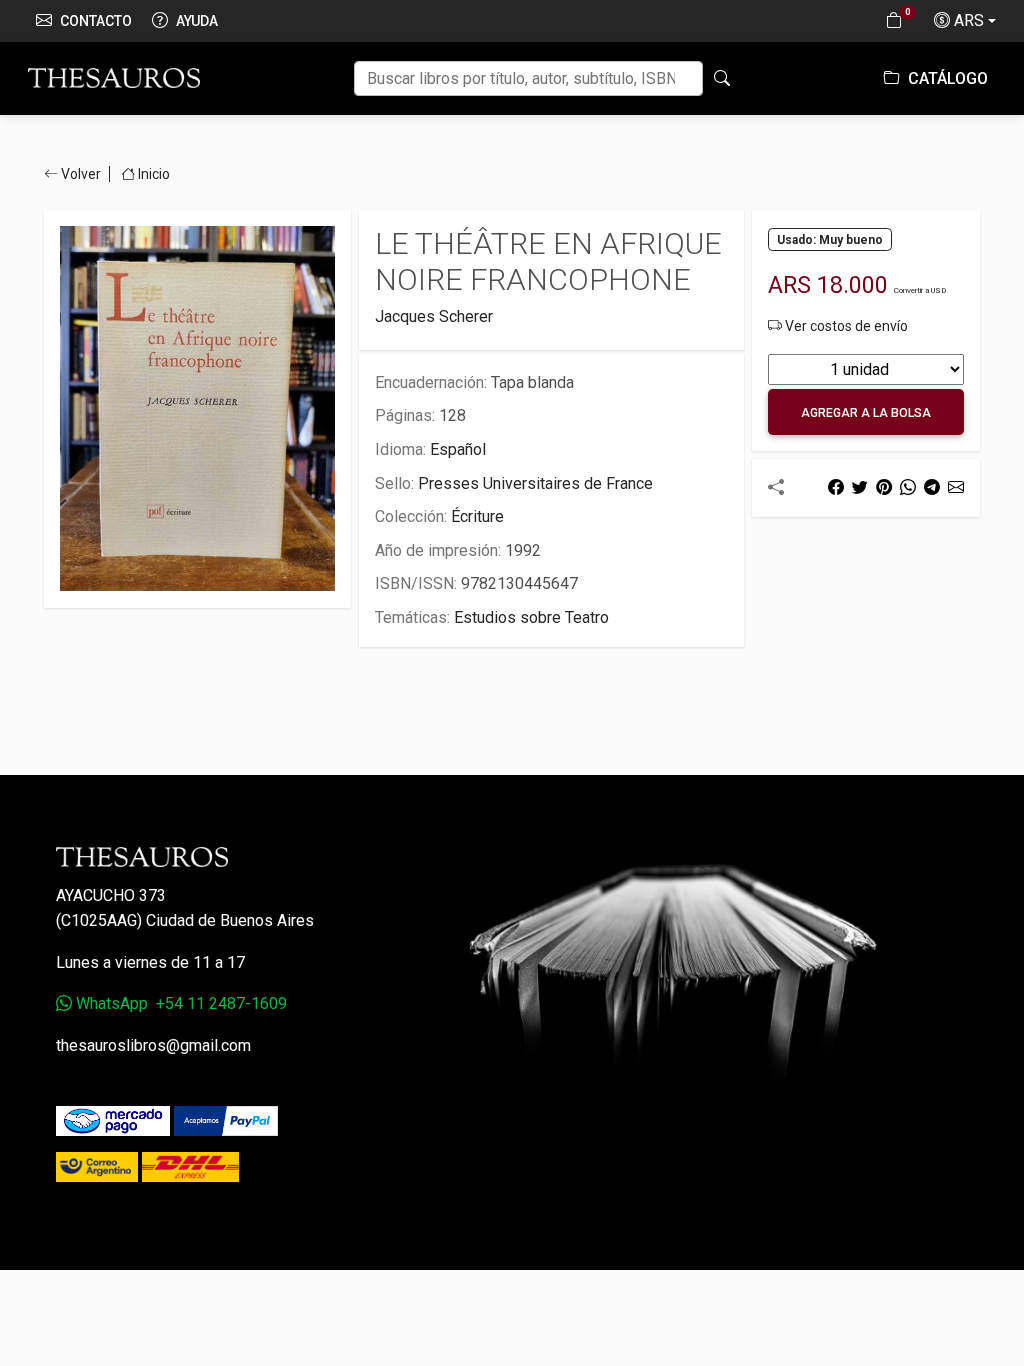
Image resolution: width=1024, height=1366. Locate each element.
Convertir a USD (920, 290)
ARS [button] (969, 20)
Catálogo (946, 78)
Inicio (152, 174)
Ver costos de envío (845, 326)
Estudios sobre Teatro (531, 617)
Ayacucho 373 (111, 895)
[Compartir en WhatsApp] (908, 487)
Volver (81, 174)
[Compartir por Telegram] (932, 487)
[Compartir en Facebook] (836, 487)
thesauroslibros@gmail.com (153, 1045)
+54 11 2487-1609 (221, 1003)
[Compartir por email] (956, 487)
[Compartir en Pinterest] (884, 487)
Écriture (477, 516)
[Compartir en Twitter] (860, 487)
